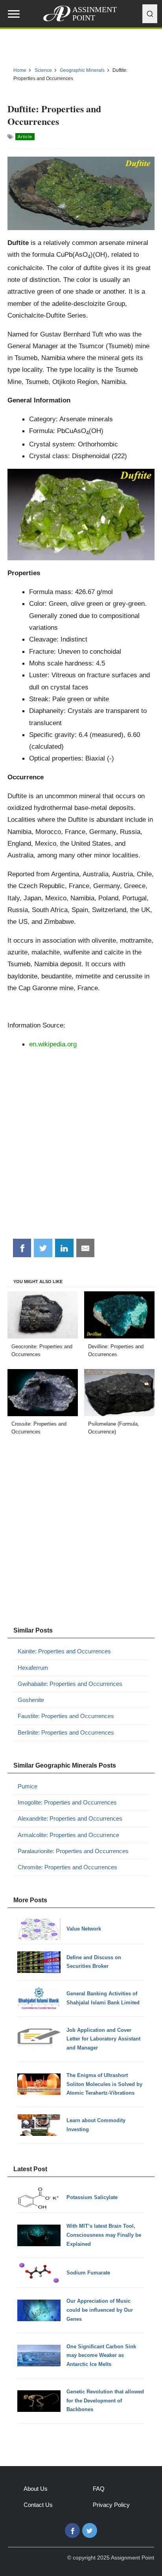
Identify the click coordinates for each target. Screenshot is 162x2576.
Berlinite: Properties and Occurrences (66, 1732)
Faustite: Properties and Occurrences (66, 1716)
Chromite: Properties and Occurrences (67, 1867)
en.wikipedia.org (53, 1044)
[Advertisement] (81, 1146)
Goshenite (31, 1700)
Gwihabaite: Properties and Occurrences (70, 1684)
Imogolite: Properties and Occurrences (67, 1802)
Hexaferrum (33, 1668)
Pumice (28, 1786)
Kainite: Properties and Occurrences (64, 1651)
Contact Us (38, 2505)
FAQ (99, 2489)
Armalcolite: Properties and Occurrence (68, 1835)
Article (25, 137)
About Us (36, 2489)
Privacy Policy (111, 2505)
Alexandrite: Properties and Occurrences (70, 1818)
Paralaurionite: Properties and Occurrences (73, 1851)
